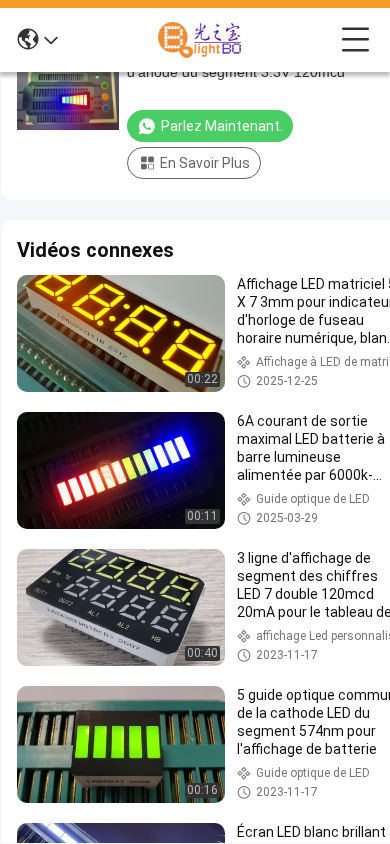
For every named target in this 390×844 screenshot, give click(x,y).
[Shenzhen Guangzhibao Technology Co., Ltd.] (200, 40)
